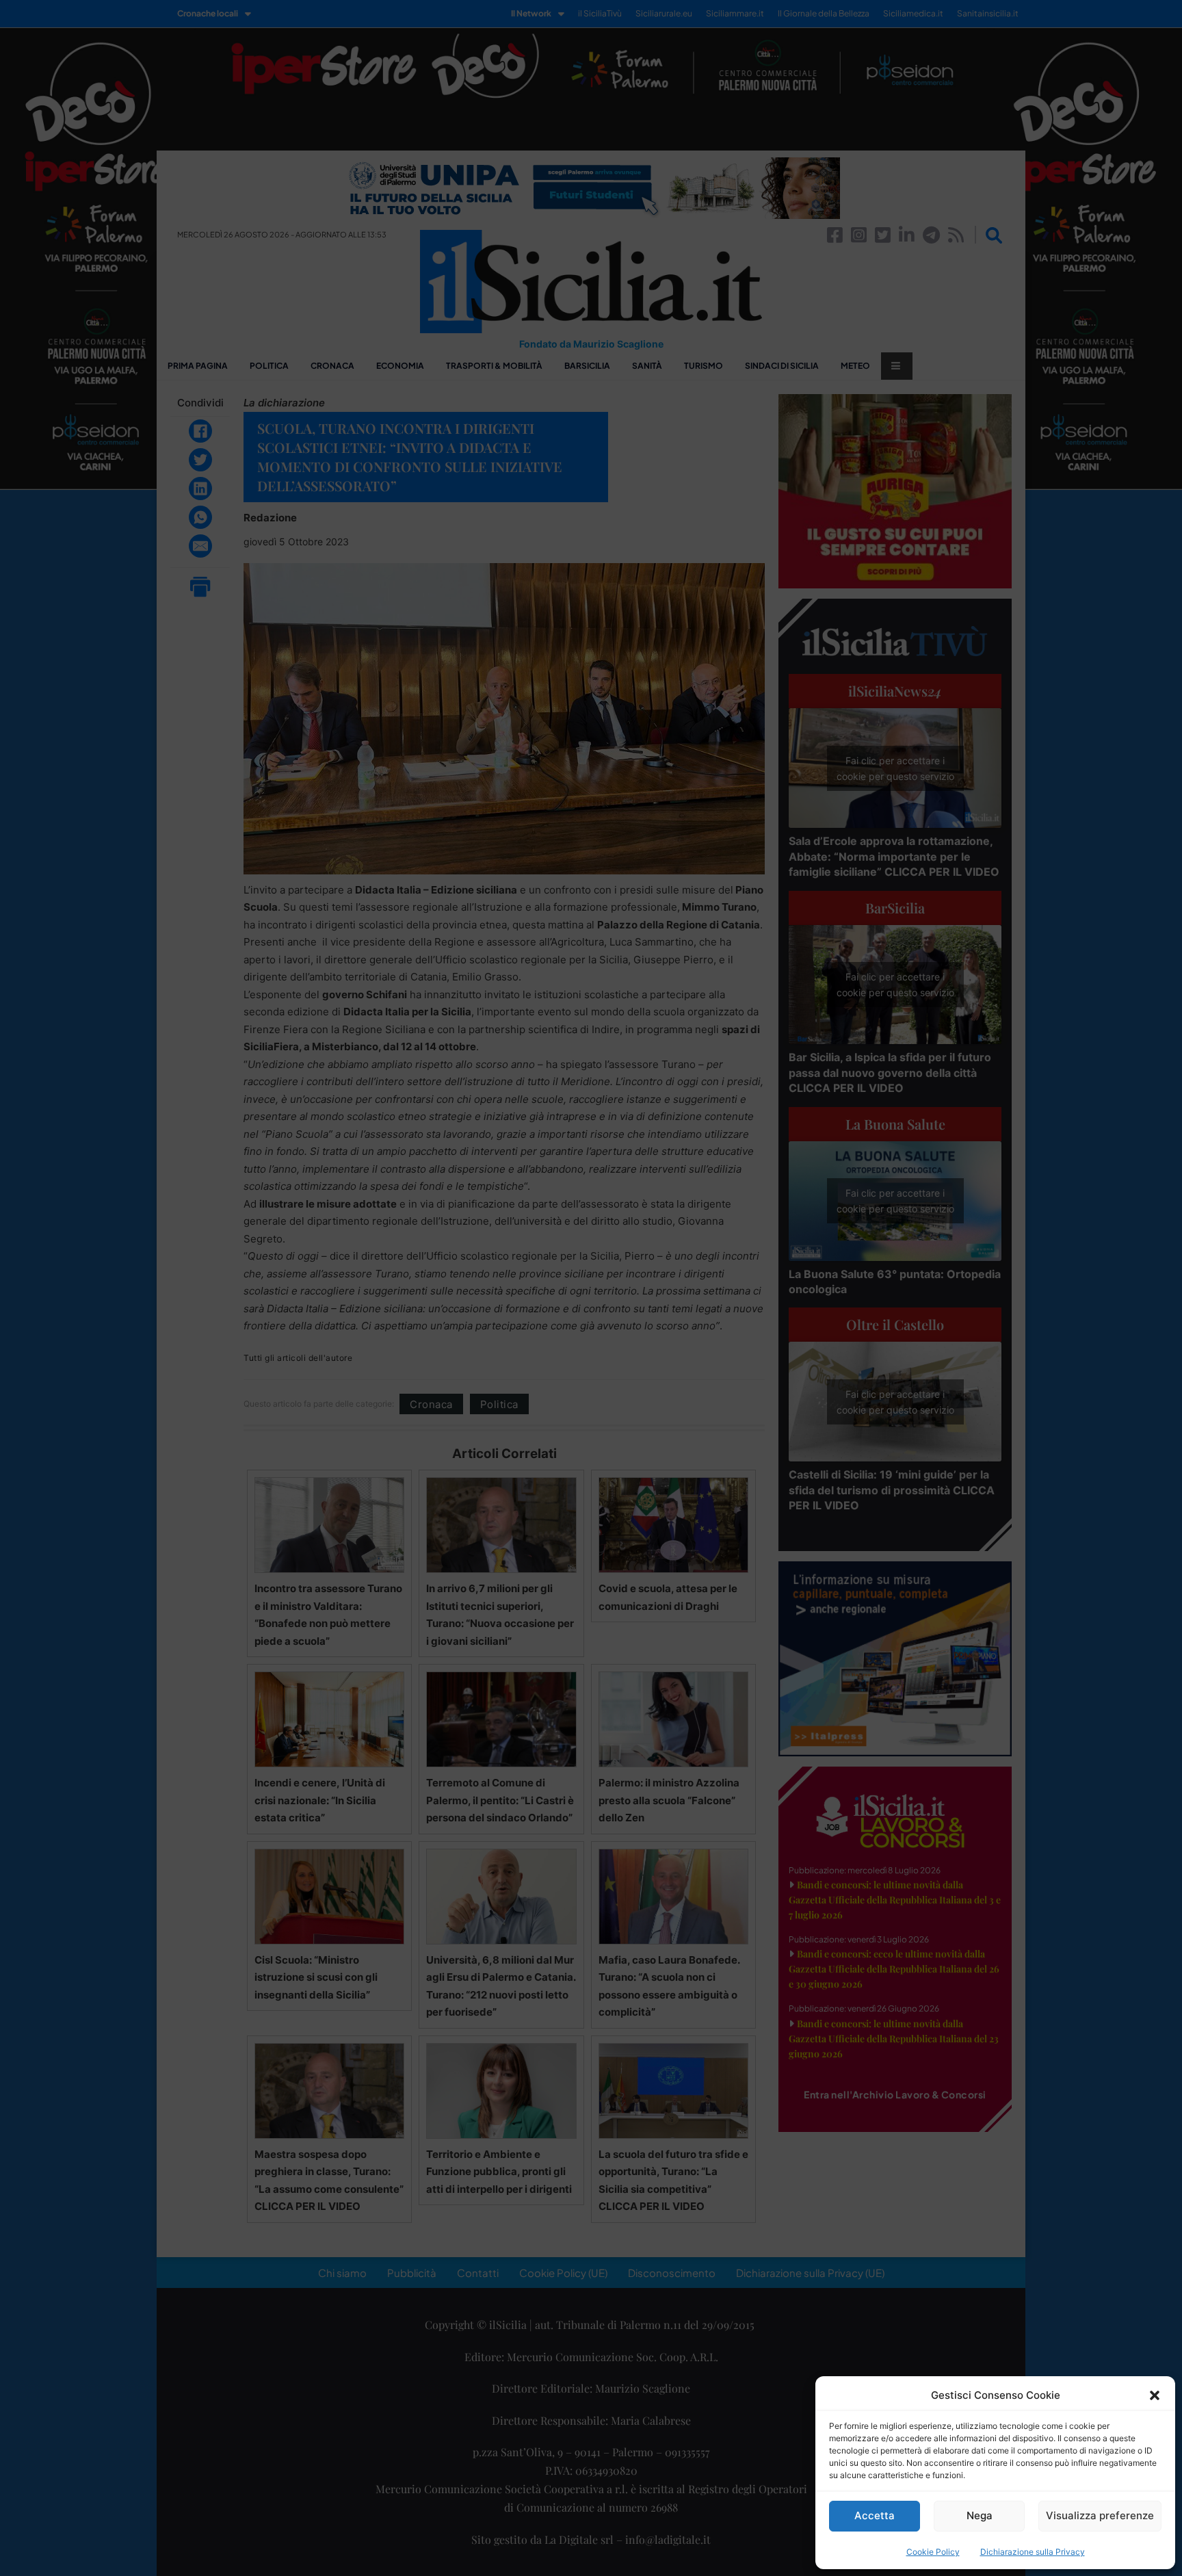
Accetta (875, 2515)
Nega (980, 2515)
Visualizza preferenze (1100, 2515)
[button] (1155, 2395)
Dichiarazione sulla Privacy (1033, 2552)
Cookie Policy (933, 2552)
